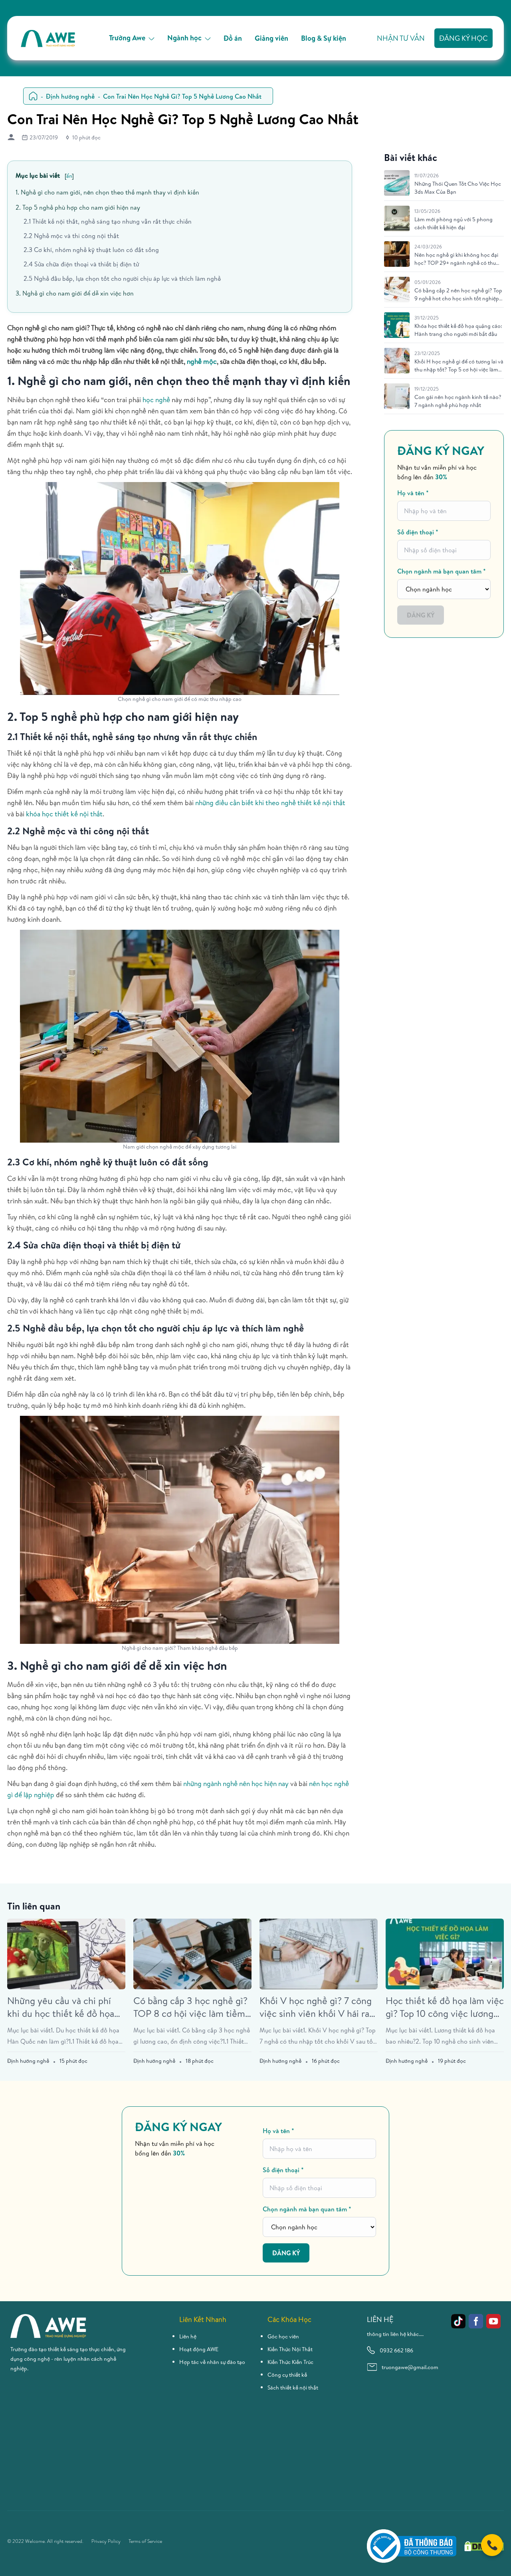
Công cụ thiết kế (287, 2375)
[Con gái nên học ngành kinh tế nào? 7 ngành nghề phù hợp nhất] (397, 396)
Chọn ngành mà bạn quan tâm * (442, 571)
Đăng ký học (463, 38)
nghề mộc (202, 361)
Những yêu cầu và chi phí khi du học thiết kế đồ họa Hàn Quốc (61, 2007)
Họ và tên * (413, 493)
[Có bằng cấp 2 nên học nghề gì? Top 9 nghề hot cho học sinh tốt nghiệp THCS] (397, 290)
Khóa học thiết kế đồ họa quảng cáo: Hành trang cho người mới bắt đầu (458, 330)
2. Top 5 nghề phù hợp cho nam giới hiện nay (78, 207)
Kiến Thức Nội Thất (290, 2349)
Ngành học (184, 38)
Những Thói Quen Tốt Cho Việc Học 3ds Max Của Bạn (458, 188)
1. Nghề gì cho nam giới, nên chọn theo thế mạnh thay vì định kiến (107, 192)
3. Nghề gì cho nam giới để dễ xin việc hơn (75, 293)
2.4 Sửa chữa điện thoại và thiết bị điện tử (81, 264)
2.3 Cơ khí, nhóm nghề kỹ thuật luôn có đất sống (91, 250)
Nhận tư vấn (401, 38)
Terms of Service (145, 2541)
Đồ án (233, 38)
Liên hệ (188, 2336)
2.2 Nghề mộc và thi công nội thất (71, 236)
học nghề (156, 400)
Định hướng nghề (70, 96)
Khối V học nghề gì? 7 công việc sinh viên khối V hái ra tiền (316, 2007)
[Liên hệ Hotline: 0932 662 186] (492, 2545)
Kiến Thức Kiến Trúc (290, 2362)
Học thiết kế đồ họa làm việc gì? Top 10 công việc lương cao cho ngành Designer (445, 2007)
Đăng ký (421, 615)
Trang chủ (33, 96)
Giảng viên (271, 38)
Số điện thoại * (418, 532)
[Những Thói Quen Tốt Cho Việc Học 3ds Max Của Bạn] (397, 183)
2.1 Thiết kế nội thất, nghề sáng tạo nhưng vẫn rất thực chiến (108, 221)
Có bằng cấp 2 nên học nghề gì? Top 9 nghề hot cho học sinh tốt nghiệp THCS (458, 294)
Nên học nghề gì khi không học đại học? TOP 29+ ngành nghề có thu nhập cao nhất (456, 259)
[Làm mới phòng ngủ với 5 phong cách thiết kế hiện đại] (397, 218)
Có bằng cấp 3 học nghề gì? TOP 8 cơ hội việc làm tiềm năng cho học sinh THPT (190, 2007)
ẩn (69, 176)
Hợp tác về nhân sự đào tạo (212, 2362)
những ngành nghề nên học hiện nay (236, 1783)
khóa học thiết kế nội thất (64, 814)
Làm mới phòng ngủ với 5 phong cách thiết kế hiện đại (454, 223)
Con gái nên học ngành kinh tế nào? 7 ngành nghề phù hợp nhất (458, 401)
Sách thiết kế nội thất (293, 2387)
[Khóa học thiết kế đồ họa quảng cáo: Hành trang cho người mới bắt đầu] (397, 325)
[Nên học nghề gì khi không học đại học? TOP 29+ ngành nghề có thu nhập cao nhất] (397, 254)
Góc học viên (283, 2336)
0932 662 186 (396, 2350)
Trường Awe (127, 38)
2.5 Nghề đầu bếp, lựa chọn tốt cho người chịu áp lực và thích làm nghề (122, 278)
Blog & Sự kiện (324, 38)
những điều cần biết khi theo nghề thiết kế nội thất (270, 803)
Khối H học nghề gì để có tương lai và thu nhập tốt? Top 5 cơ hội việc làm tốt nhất (459, 365)
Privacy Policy (106, 2541)
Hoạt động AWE (199, 2349)
